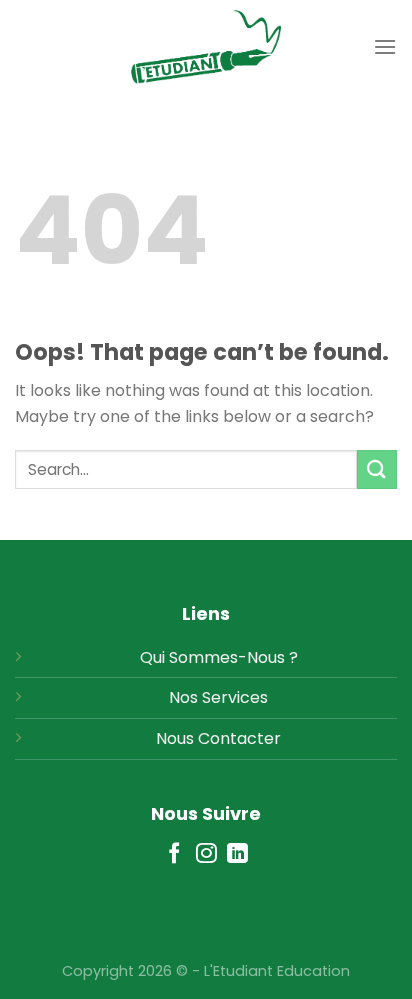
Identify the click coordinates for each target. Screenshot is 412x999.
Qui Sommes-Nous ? (219, 657)
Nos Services (218, 697)
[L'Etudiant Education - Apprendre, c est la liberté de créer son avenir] (206, 47)
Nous (175, 738)
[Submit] (377, 469)
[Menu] (385, 46)
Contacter (239, 738)
